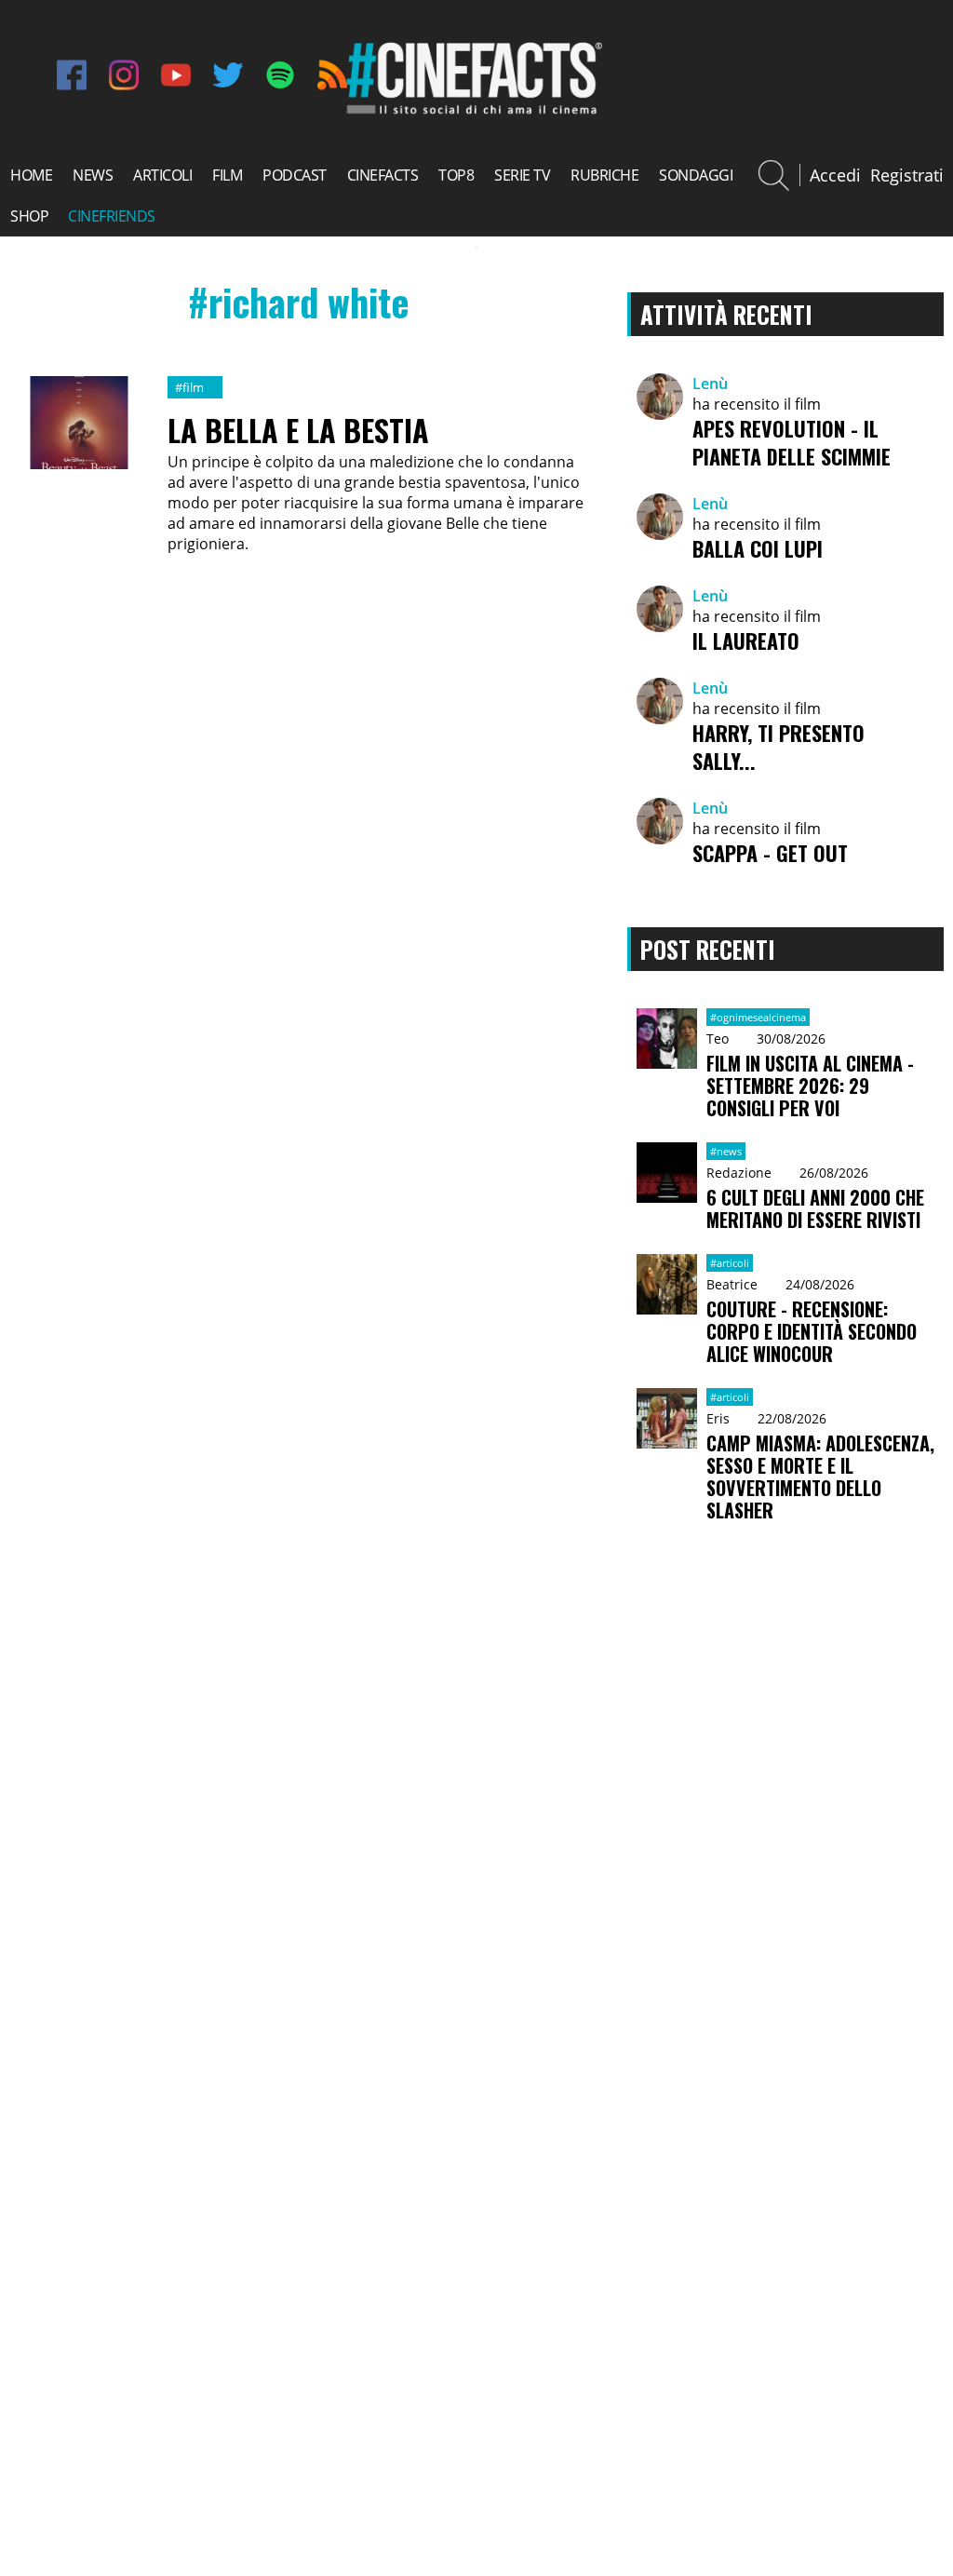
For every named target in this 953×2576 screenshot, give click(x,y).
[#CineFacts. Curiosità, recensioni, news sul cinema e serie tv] (472, 112)
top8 (456, 175)
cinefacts (383, 175)
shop (29, 216)
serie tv (522, 175)
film (227, 175)
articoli (162, 175)
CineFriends (112, 216)
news (93, 175)
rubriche (604, 175)
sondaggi (696, 175)
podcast (295, 175)
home (31, 175)
